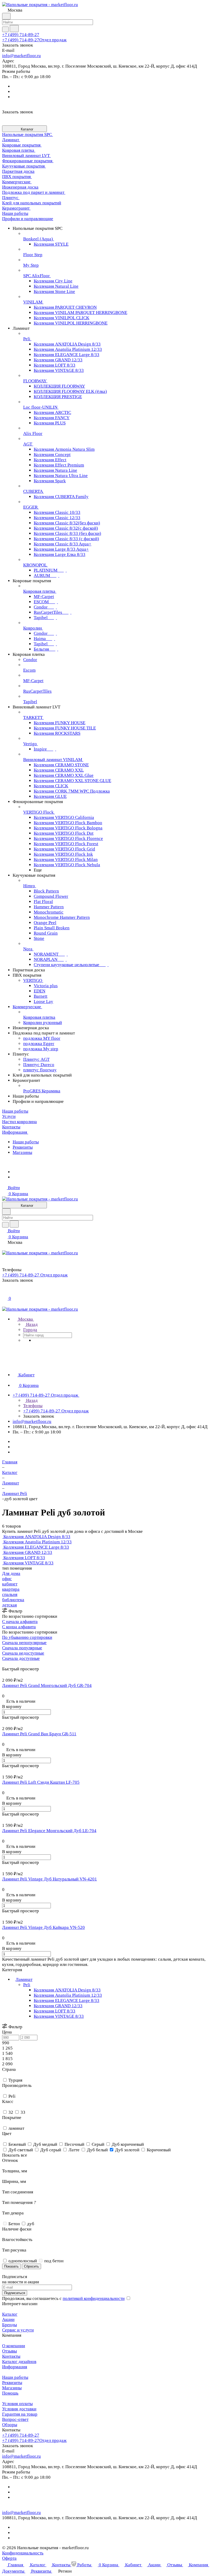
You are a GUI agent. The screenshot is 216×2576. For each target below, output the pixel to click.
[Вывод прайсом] (11, 1664)
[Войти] (4, 1292)
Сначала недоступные (23, 1653)
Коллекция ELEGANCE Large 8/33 (67, 2001)
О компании (14, 2346)
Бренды (9, 2325)
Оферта (9, 2558)
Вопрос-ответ (15, 2419)
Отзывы (9, 2351)
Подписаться (15, 2293)
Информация (15, 2367)
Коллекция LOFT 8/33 (55, 2011)
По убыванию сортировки (27, 1637)
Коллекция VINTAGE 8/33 (59, 2016)
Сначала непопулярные (24, 1643)
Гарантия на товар (20, 2414)
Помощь (10, 2393)
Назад (31, 1324)
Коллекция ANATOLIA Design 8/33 (67, 1990)
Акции (8, 2319)
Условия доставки (19, 2409)
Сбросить (31, 2266)
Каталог (10, 2314)
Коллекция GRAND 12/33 (58, 2006)
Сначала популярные (22, 1648)
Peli (27, 1985)
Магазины (22, 1152)
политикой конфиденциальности (94, 2298)
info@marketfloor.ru (21, 56)
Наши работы (26, 1142)
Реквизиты (23, 1147)
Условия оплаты (17, 2404)
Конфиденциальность (23, 2553)
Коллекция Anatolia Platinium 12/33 (68, 1995)
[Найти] (14, 29)
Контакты (11, 2356)
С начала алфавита (20, 1622)
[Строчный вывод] (7, 1664)
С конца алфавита (19, 1627)
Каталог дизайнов (19, 2362)
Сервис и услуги (18, 2330)
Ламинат (24, 1979)
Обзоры (10, 2425)
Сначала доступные (21, 1658)
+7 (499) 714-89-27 (21, 35)
